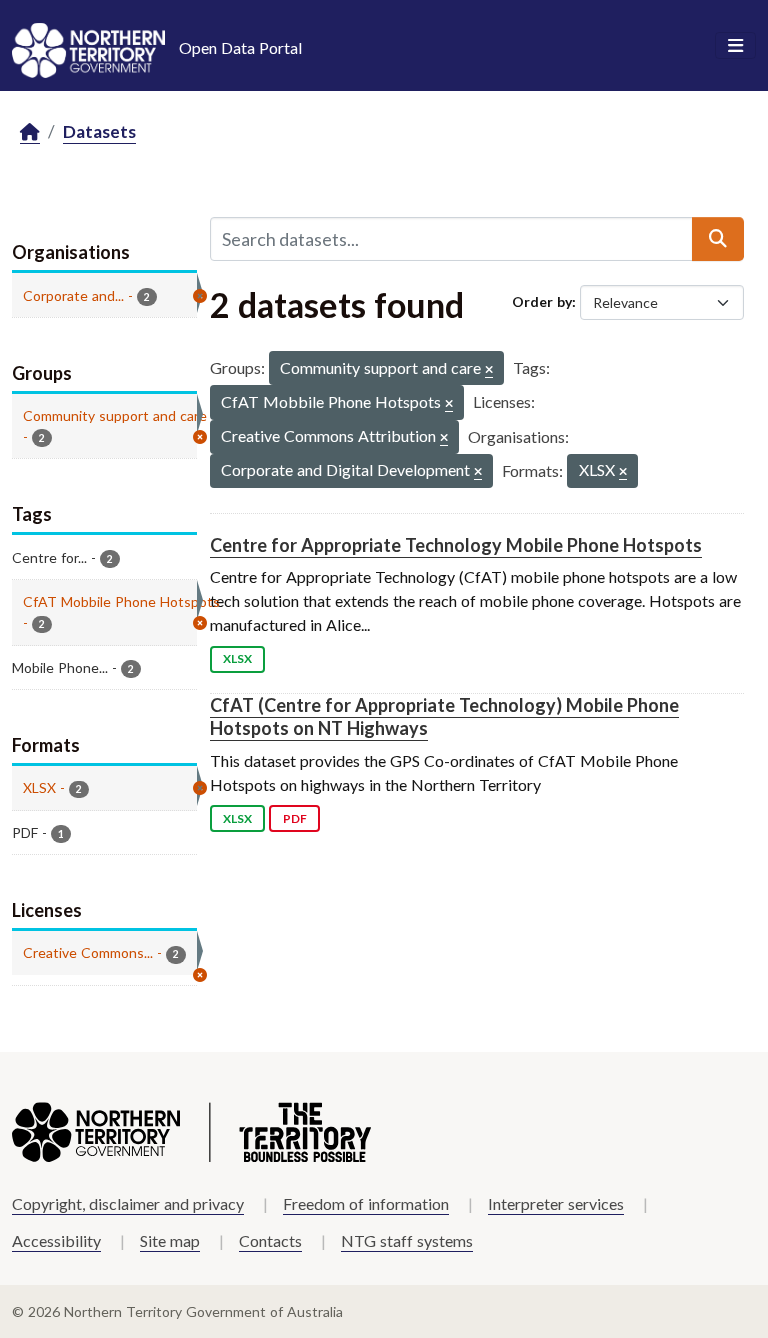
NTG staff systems (407, 1240)
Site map (170, 1240)
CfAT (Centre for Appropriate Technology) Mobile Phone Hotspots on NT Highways (444, 716)
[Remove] (489, 370)
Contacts (270, 1240)
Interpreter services (556, 1203)
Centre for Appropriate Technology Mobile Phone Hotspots (456, 545)
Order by (542, 301)
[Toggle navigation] (735, 46)
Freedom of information (366, 1203)
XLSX (237, 658)
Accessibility (56, 1240)
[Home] (30, 132)
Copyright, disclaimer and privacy (128, 1203)
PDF (295, 818)
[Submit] (718, 239)
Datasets (99, 131)
